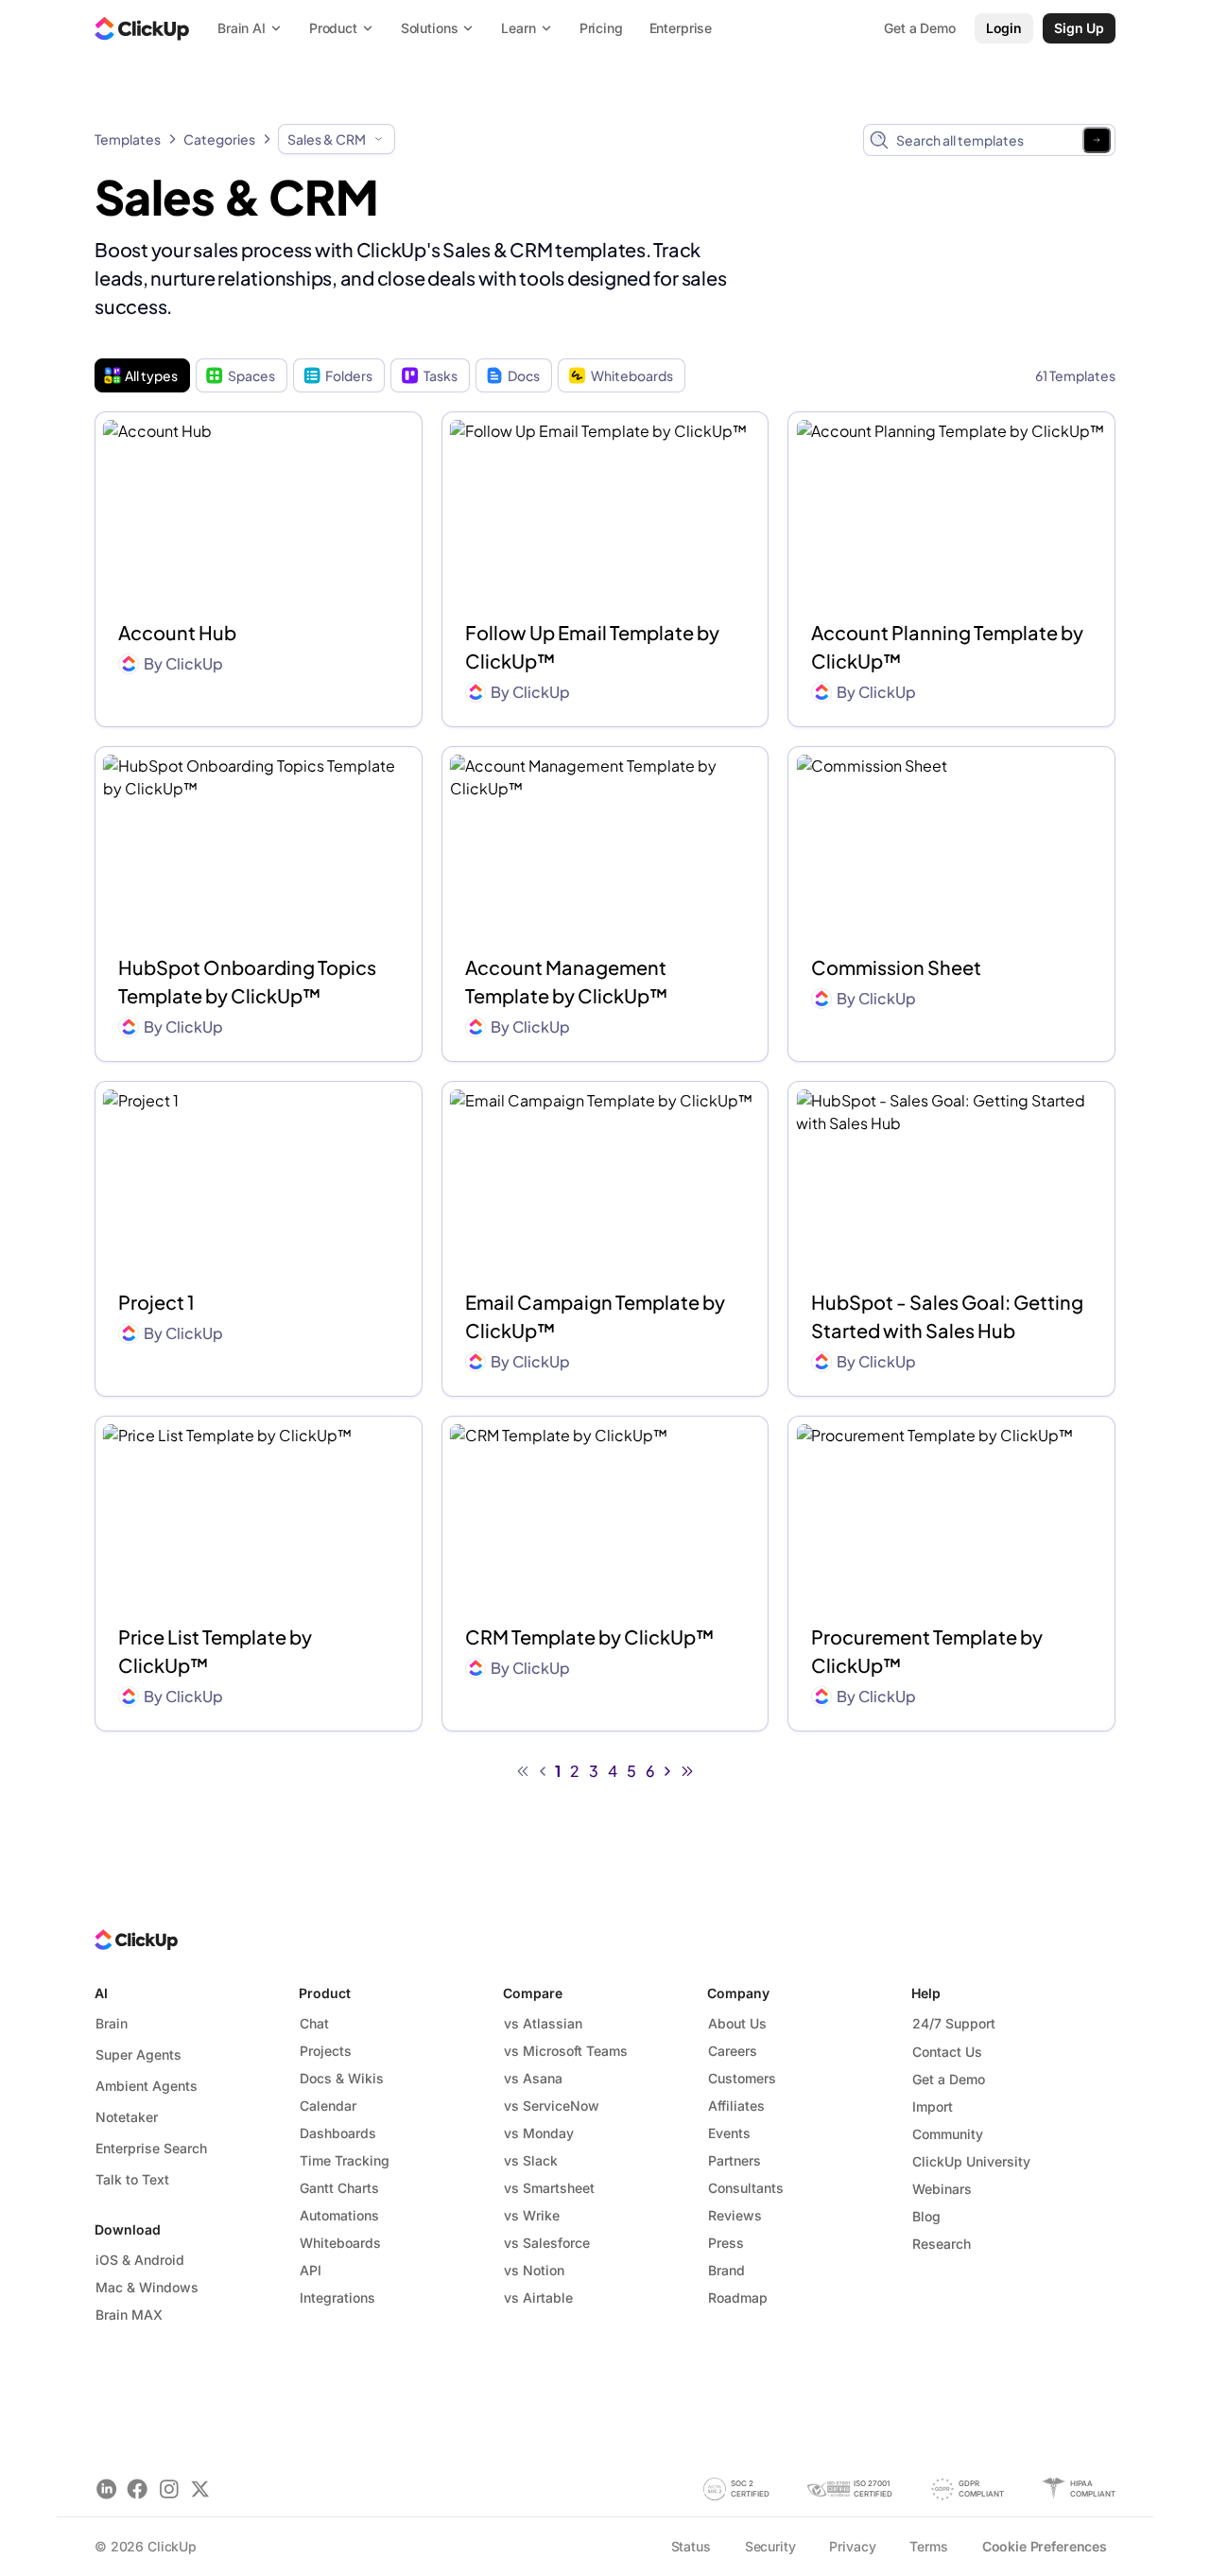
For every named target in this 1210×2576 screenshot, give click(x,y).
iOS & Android (140, 2260)
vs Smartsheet (549, 2188)
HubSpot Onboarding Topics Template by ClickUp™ (247, 981)
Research (942, 2244)
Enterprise (681, 28)
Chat (314, 2023)
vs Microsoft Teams (566, 2051)
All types (151, 375)
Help (926, 1993)
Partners (735, 2160)
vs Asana (533, 2078)
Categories (219, 139)
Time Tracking (345, 2160)
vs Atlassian (543, 2023)
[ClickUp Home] (142, 28)
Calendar (328, 2106)
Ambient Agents (147, 2086)
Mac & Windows (147, 2287)
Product (325, 1993)
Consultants (746, 2188)
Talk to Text (132, 2179)
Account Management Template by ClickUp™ (567, 981)
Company (738, 1993)
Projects (326, 2051)
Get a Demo (949, 2079)
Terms (928, 2546)
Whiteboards (632, 375)
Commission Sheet (896, 967)
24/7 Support (954, 2023)
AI (101, 1993)
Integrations (337, 2298)
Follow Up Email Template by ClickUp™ (592, 646)
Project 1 (156, 1302)
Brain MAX (129, 2315)
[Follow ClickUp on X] (200, 2489)
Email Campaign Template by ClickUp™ (595, 1316)
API (311, 2270)
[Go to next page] (667, 1771)
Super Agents (138, 2054)
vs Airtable (538, 2298)
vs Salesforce (547, 2243)
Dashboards (338, 2133)
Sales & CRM (327, 139)
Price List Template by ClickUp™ (215, 1651)
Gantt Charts (339, 2188)
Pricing (601, 28)
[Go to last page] (687, 1771)
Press (726, 2243)
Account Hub (177, 632)
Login (1004, 28)
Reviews (735, 2215)
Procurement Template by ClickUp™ (927, 1651)
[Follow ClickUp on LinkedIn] (106, 2489)
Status (691, 2546)
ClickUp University (971, 2161)
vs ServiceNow (552, 2106)
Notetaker (127, 2117)
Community (948, 2134)
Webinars (942, 2189)
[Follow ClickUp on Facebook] (138, 2489)
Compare (533, 1993)
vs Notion (534, 2270)
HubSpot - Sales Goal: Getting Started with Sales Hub (947, 1316)
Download (128, 2229)
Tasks (441, 375)
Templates (128, 139)
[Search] (1097, 140)
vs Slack (531, 2160)
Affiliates (736, 2106)
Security (770, 2546)
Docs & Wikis (342, 2078)
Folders (349, 375)
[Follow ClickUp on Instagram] (169, 2489)
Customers (742, 2078)
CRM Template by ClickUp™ (590, 1636)
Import (933, 2106)
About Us (737, 2023)
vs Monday (539, 2133)
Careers (733, 2051)
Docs (524, 375)
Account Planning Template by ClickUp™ (947, 646)
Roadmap (738, 2298)
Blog (926, 2216)
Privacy (852, 2546)
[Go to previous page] (543, 1771)
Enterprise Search (151, 2148)
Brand (726, 2270)
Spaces (251, 375)
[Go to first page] (523, 1771)
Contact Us (947, 2052)
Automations (339, 2215)
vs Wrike (532, 2215)
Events (729, 2133)
